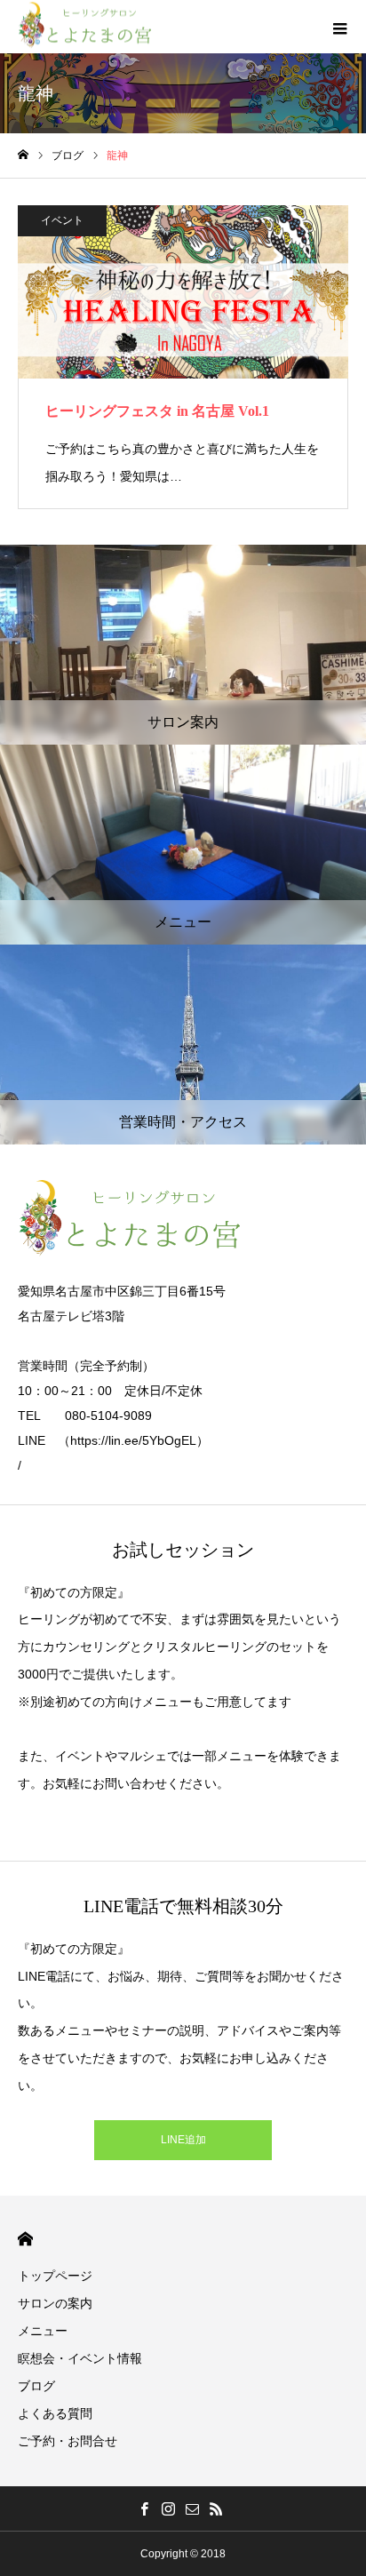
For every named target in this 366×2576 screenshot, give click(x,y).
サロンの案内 (55, 2303)
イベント (62, 220)
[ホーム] (23, 155)
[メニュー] (339, 27)
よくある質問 (55, 2413)
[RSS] (216, 2508)
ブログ (36, 2386)
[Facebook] (144, 2508)
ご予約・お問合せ (68, 2441)
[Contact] (192, 2508)
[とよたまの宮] (84, 27)
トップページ (55, 2276)
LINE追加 (183, 2140)
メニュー (43, 2331)
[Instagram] (168, 2508)
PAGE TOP (340, 2478)
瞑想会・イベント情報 (80, 2358)
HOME (25, 2239)
